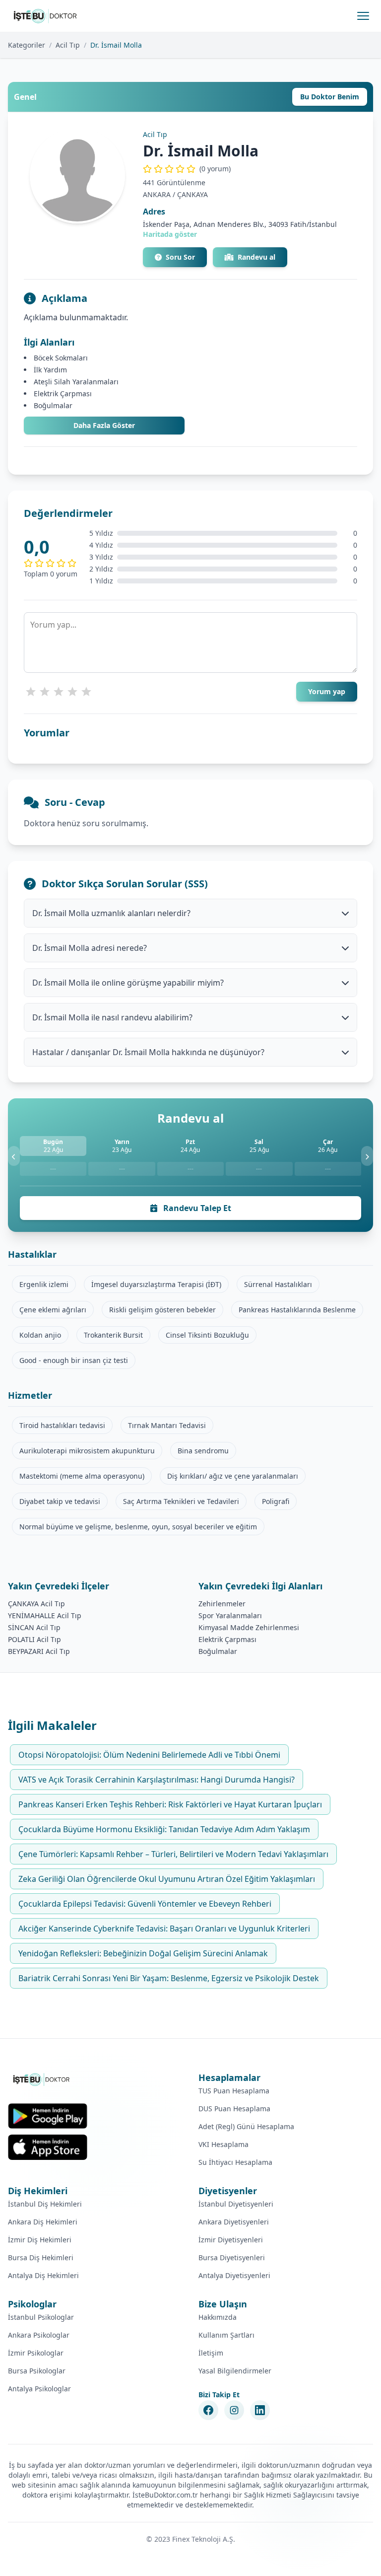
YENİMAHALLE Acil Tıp (45, 1615)
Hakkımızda (218, 2317)
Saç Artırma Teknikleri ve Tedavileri (181, 1501)
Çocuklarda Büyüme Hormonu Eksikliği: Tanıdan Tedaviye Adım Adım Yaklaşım (164, 1829)
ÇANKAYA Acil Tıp (36, 1604)
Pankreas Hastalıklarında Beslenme (297, 1310)
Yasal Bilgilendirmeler (235, 2371)
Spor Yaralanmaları (230, 1615)
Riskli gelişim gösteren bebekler (162, 1310)
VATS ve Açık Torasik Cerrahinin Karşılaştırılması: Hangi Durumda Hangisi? (157, 1780)
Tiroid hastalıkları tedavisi (62, 1425)
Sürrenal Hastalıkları (278, 1284)
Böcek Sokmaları (61, 358)
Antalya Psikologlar (39, 2389)
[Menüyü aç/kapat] (363, 16)
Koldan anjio (40, 1335)
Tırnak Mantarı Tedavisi (167, 1425)
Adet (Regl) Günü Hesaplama (246, 2126)
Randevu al (256, 257)
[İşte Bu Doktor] (42, 2079)
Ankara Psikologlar (39, 2335)
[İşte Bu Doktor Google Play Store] (48, 2116)
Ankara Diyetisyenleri (234, 2222)
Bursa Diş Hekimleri (41, 2257)
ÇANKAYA (192, 194)
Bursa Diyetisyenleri (232, 2257)
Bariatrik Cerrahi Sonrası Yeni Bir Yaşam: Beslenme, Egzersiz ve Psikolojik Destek (169, 1978)
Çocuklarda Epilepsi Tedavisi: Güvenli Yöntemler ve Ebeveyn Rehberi (145, 1904)
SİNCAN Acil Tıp (34, 1627)
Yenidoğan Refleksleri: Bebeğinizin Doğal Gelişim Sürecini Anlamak (143, 1953)
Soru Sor (180, 257)
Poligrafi (276, 1501)
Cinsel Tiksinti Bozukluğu (207, 1335)
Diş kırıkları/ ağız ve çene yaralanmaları (233, 1476)
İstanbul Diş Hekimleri (45, 2204)
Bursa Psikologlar (37, 2371)
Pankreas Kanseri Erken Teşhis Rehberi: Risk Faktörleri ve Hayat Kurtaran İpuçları (170, 1804)
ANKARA (157, 194)
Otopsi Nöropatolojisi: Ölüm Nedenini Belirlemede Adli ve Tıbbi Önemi (149, 1755)
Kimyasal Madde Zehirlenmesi (249, 1627)
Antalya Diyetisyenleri (234, 2275)
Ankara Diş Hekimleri (43, 2222)
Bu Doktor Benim (330, 97)
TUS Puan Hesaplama (234, 2091)
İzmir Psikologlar (36, 2353)
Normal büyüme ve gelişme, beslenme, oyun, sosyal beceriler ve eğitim (138, 1527)
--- (53, 1169)
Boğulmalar (53, 405)
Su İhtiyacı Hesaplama (235, 2162)
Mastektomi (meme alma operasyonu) (82, 1476)
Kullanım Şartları (226, 2335)
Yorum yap (327, 691)
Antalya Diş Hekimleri (43, 2275)
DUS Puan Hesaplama (234, 2109)
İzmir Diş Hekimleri (40, 2240)
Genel (25, 97)
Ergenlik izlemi (44, 1284)
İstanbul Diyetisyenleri (236, 2204)
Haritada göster (170, 234)
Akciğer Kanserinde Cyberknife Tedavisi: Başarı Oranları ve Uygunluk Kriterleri (164, 1929)
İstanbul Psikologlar (41, 2317)
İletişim (211, 2353)
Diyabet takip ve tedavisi (60, 1501)
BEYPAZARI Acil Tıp (39, 1651)
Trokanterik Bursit (113, 1335)
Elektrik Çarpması (63, 394)
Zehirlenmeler (222, 1604)
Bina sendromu (203, 1451)
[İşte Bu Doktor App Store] (48, 2147)
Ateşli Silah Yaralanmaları (76, 382)
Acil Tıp (68, 45)
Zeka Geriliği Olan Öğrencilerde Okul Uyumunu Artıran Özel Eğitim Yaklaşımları (167, 1879)
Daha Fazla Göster (104, 425)
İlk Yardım (50, 370)
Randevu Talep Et (196, 1208)
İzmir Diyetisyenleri (231, 2240)
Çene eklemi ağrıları (53, 1310)
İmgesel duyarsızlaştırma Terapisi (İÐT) (156, 1284)
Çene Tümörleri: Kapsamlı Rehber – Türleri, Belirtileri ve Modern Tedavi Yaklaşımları (173, 1854)
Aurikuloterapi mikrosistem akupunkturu (87, 1451)
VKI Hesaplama (223, 2144)
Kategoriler (27, 45)
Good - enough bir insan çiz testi (74, 1360)
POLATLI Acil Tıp (34, 1639)
